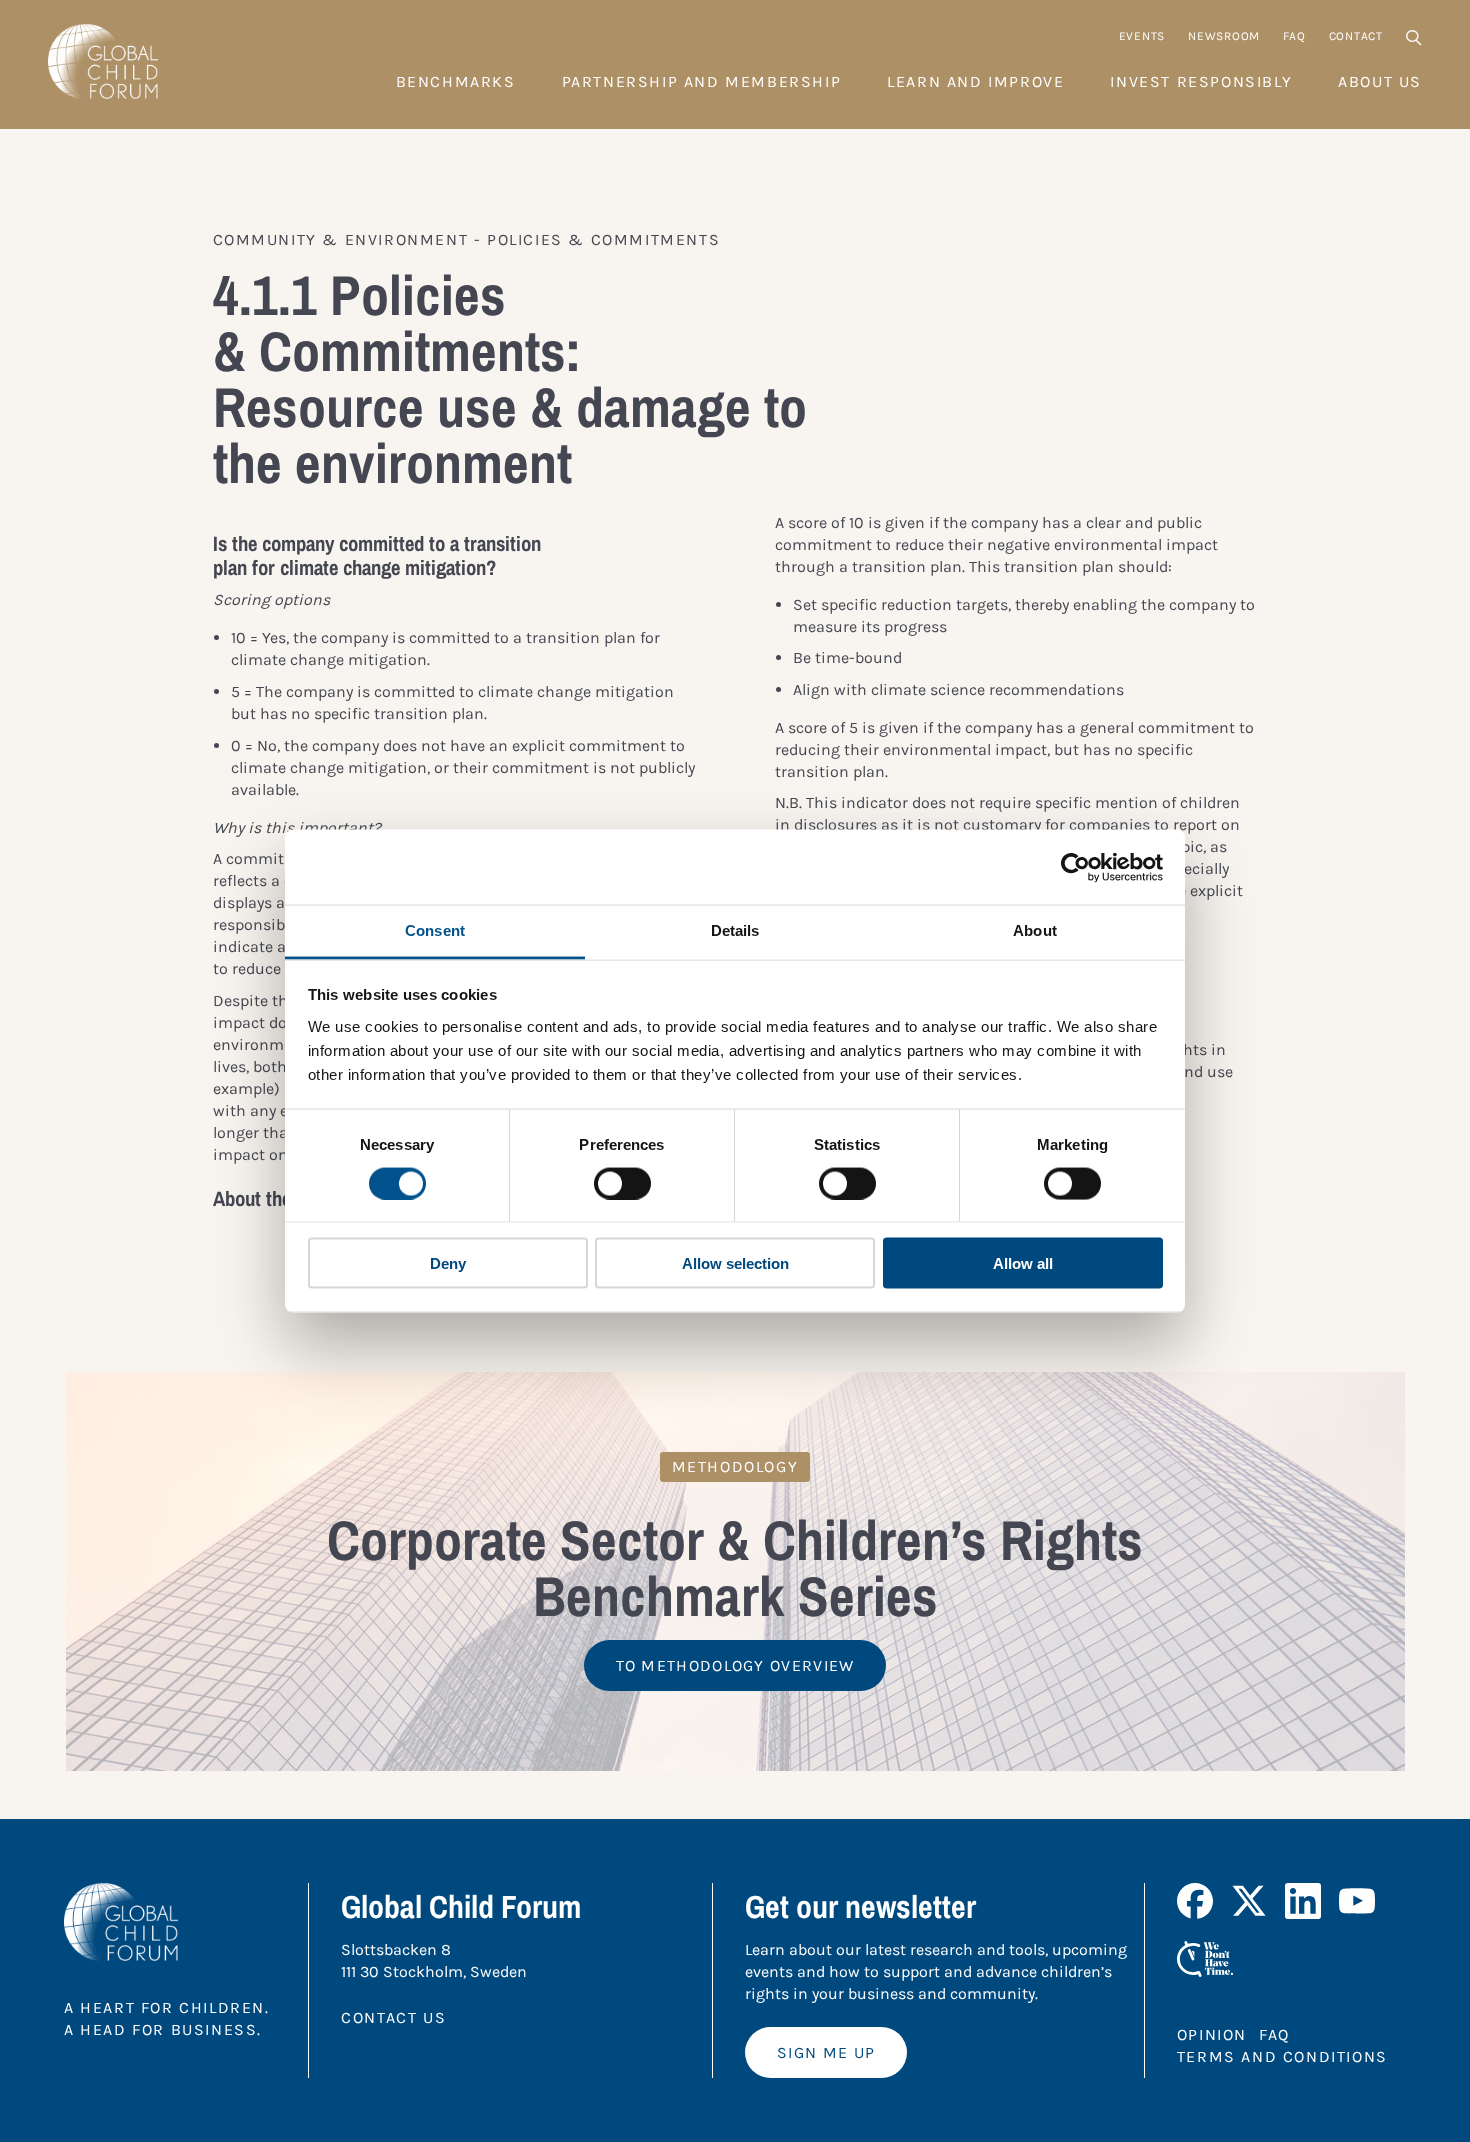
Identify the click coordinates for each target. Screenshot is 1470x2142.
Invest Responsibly (1201, 81)
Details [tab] (735, 930)
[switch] (622, 1183)
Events (1142, 36)
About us (1380, 81)
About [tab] (1035, 930)
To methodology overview (735, 1665)
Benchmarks (456, 81)
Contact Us (393, 2017)
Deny (448, 1263)
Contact (1356, 36)
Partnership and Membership (702, 81)
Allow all (1023, 1263)
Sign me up (826, 2052)
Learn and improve (975, 81)
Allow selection (735, 1263)
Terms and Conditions (1282, 2056)
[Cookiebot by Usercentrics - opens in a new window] (1075, 867)
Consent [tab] (435, 930)
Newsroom (1224, 36)
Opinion (1212, 2034)
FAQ (1294, 36)
